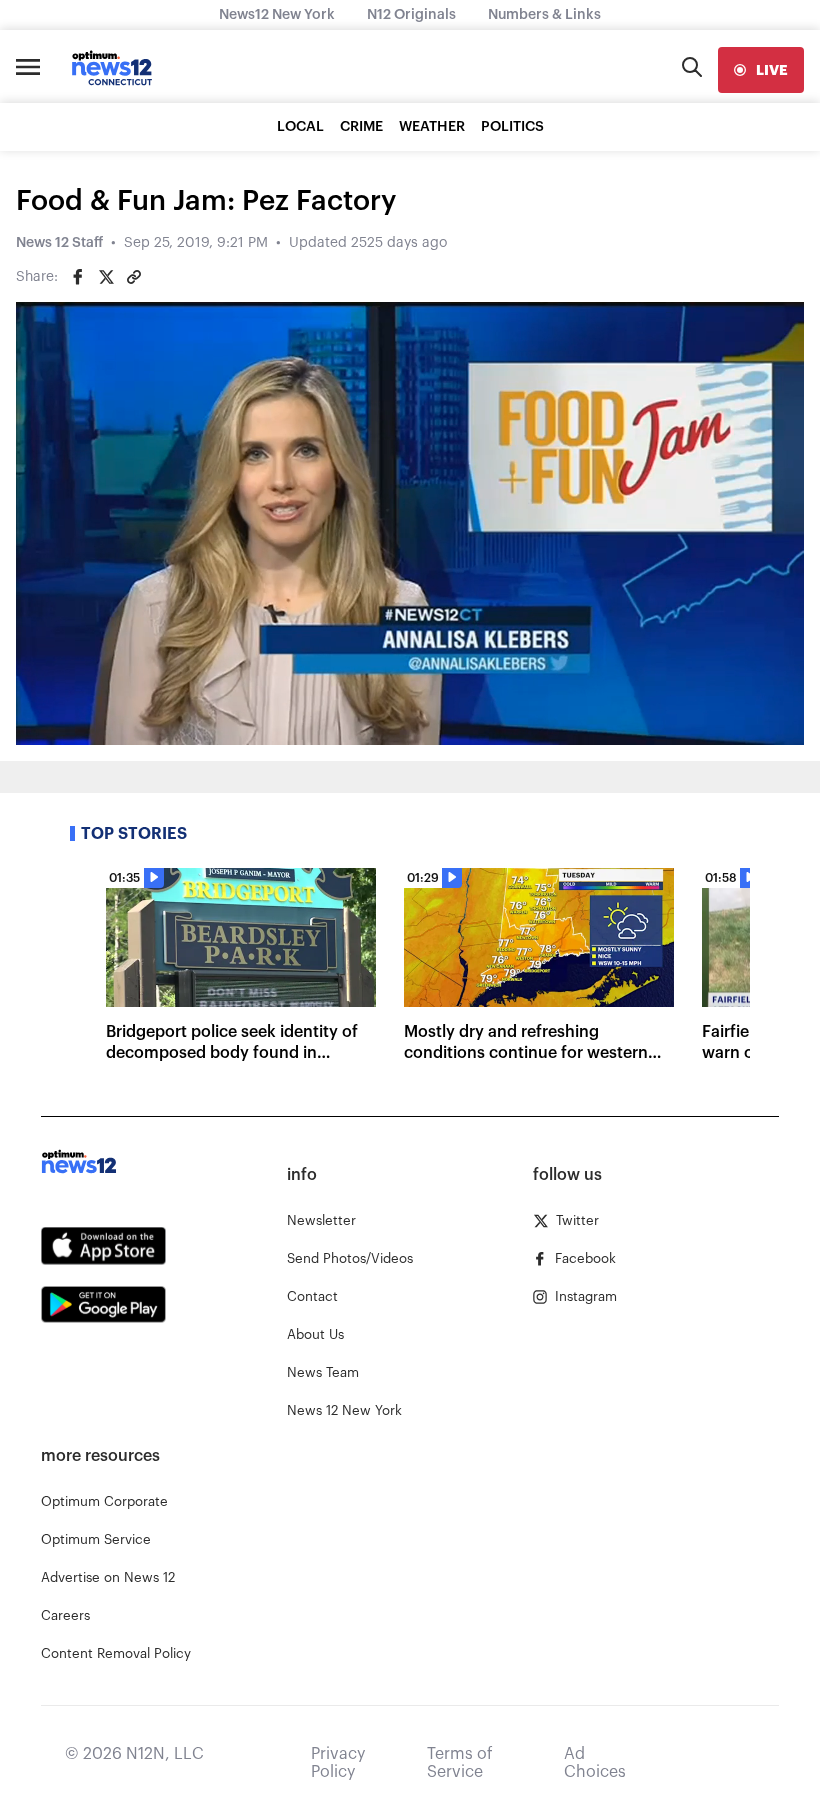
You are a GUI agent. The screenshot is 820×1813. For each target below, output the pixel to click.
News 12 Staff (59, 243)
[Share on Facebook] (78, 277)
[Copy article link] (134, 277)
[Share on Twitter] (106, 277)
